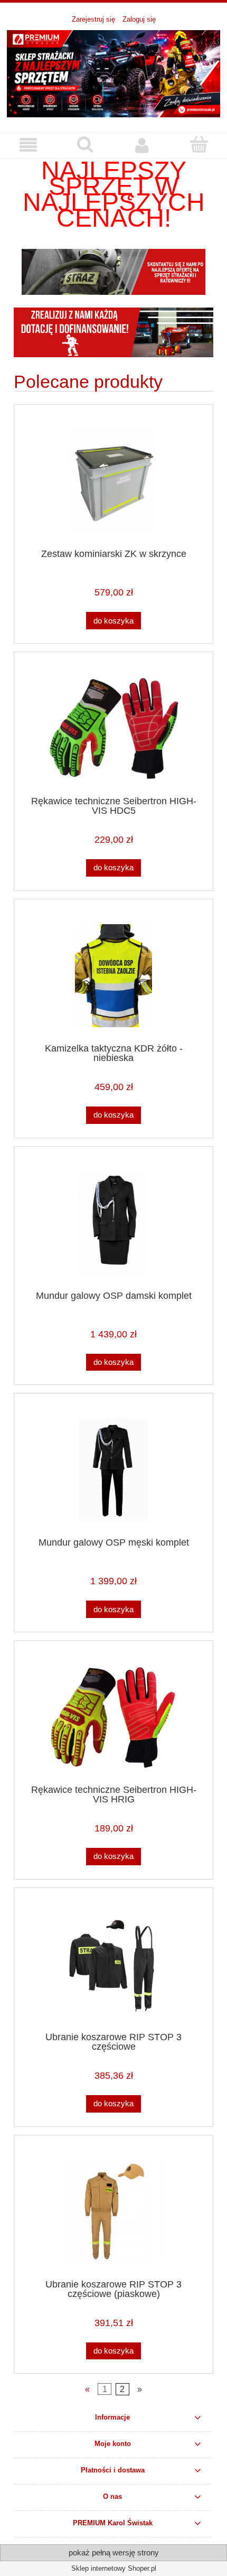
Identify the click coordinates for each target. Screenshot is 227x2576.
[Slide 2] (113, 272)
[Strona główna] (113, 73)
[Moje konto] (142, 145)
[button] (29, 145)
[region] (113, 272)
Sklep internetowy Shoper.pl (114, 2568)
